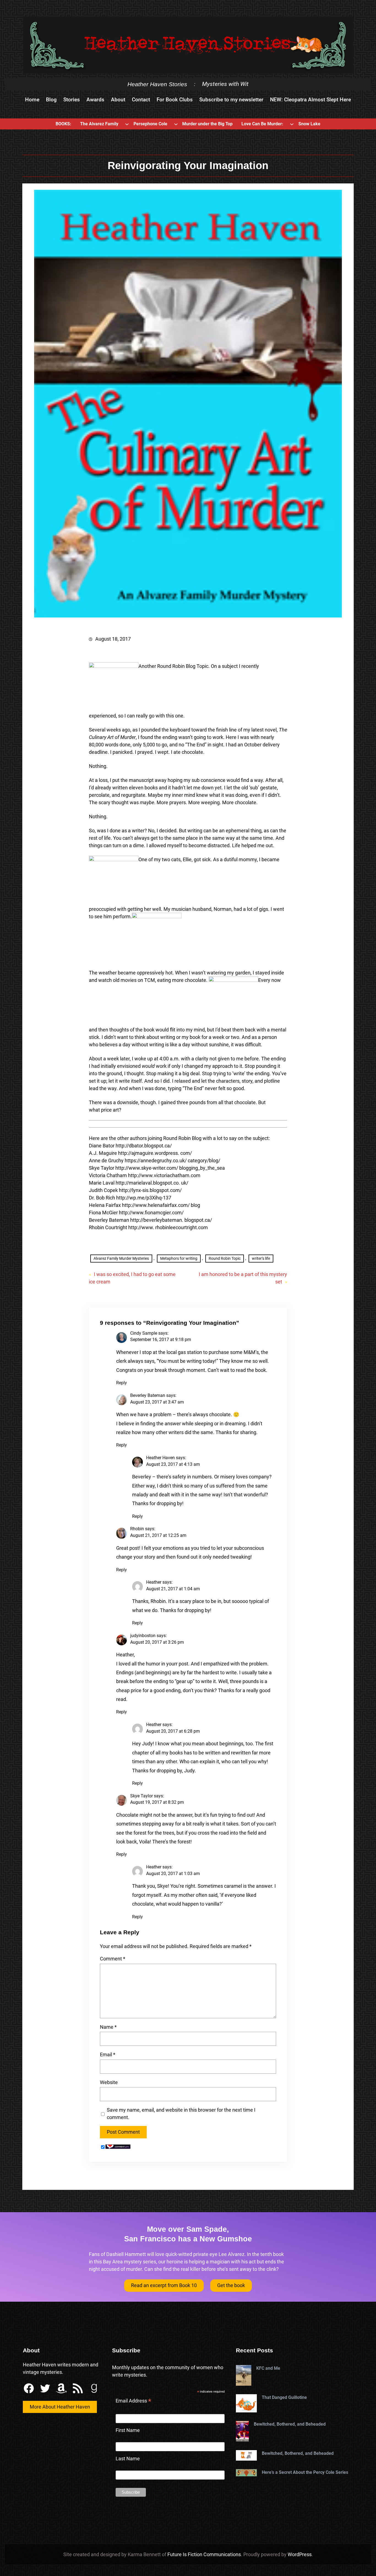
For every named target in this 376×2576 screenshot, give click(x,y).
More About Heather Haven (60, 2407)
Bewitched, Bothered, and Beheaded (290, 2424)
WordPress (300, 2554)
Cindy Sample (144, 1333)
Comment (113, 1959)
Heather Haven (160, 1458)
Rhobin (137, 1529)
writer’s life (261, 1258)
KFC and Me (268, 2368)
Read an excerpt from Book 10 (164, 2285)
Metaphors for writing (179, 1258)
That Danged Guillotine (284, 2397)
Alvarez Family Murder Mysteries (121, 1258)
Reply (122, 1383)
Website (109, 2082)
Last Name (128, 2459)
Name (108, 2027)
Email (108, 2054)
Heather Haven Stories (157, 84)
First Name (128, 2430)
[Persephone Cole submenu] (176, 124)
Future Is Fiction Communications (204, 2554)
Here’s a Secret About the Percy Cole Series (305, 2472)
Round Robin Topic (225, 1258)
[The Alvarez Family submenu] (127, 124)
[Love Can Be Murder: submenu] (292, 124)
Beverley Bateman (148, 1395)
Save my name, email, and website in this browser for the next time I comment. (181, 2114)
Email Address (133, 2401)
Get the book (231, 2285)
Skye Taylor (141, 1796)
